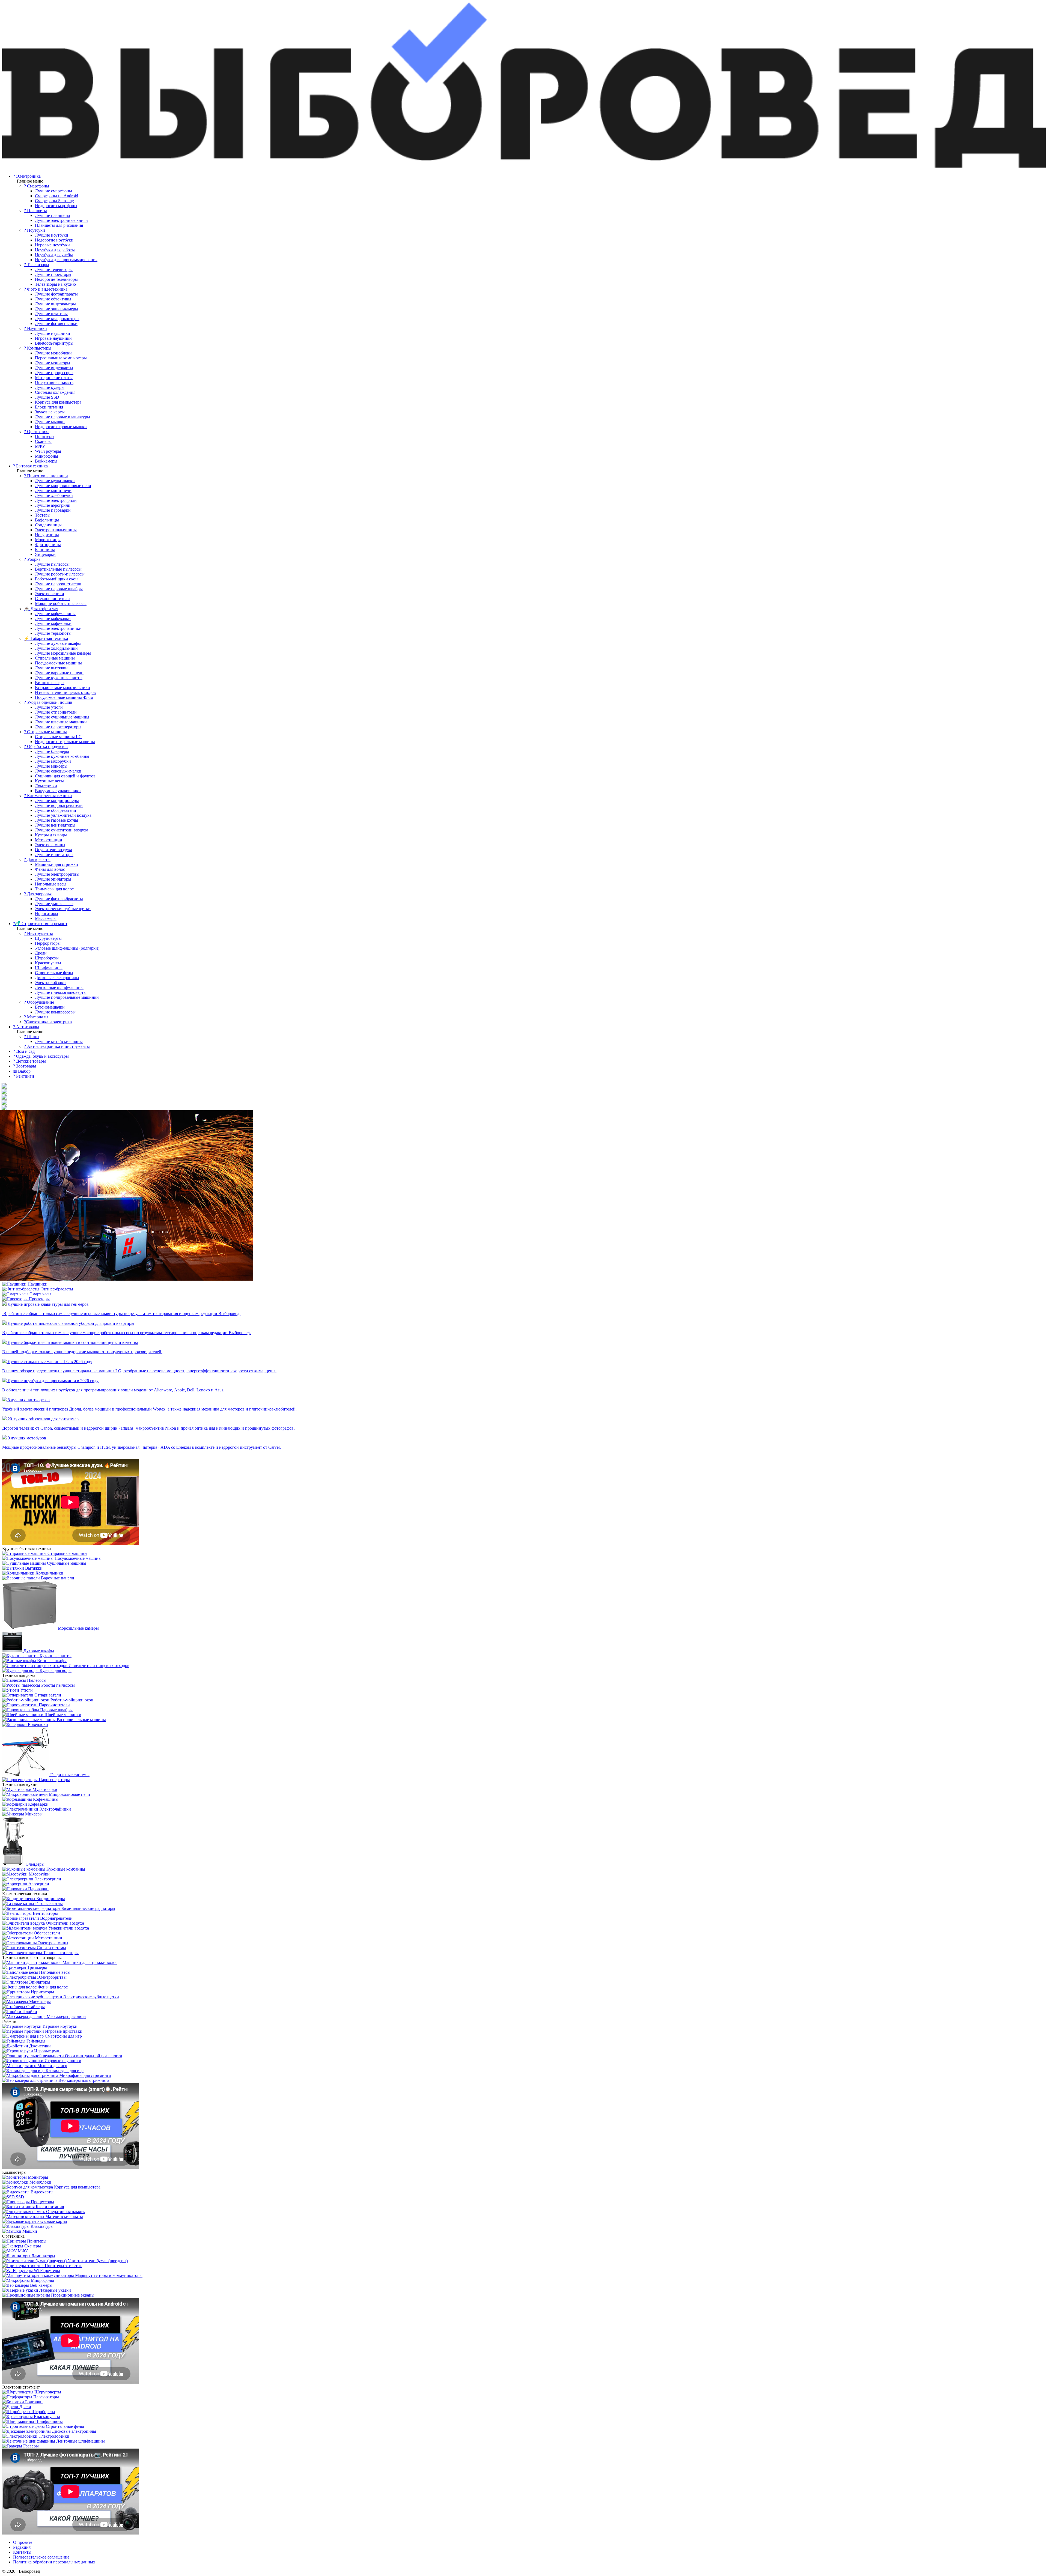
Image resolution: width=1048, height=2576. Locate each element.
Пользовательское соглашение (41, 2557)
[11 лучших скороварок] (4, 1091)
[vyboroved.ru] (524, 167)
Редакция (22, 2547)
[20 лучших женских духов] (4, 1097)
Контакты (22, 2552)
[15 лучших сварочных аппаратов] (111, 1240)
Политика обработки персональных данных (54, 2562)
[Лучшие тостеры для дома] (4, 1108)
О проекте (23, 2542)
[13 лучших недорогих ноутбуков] (4, 1102)
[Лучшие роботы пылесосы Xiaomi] (4, 1086)
